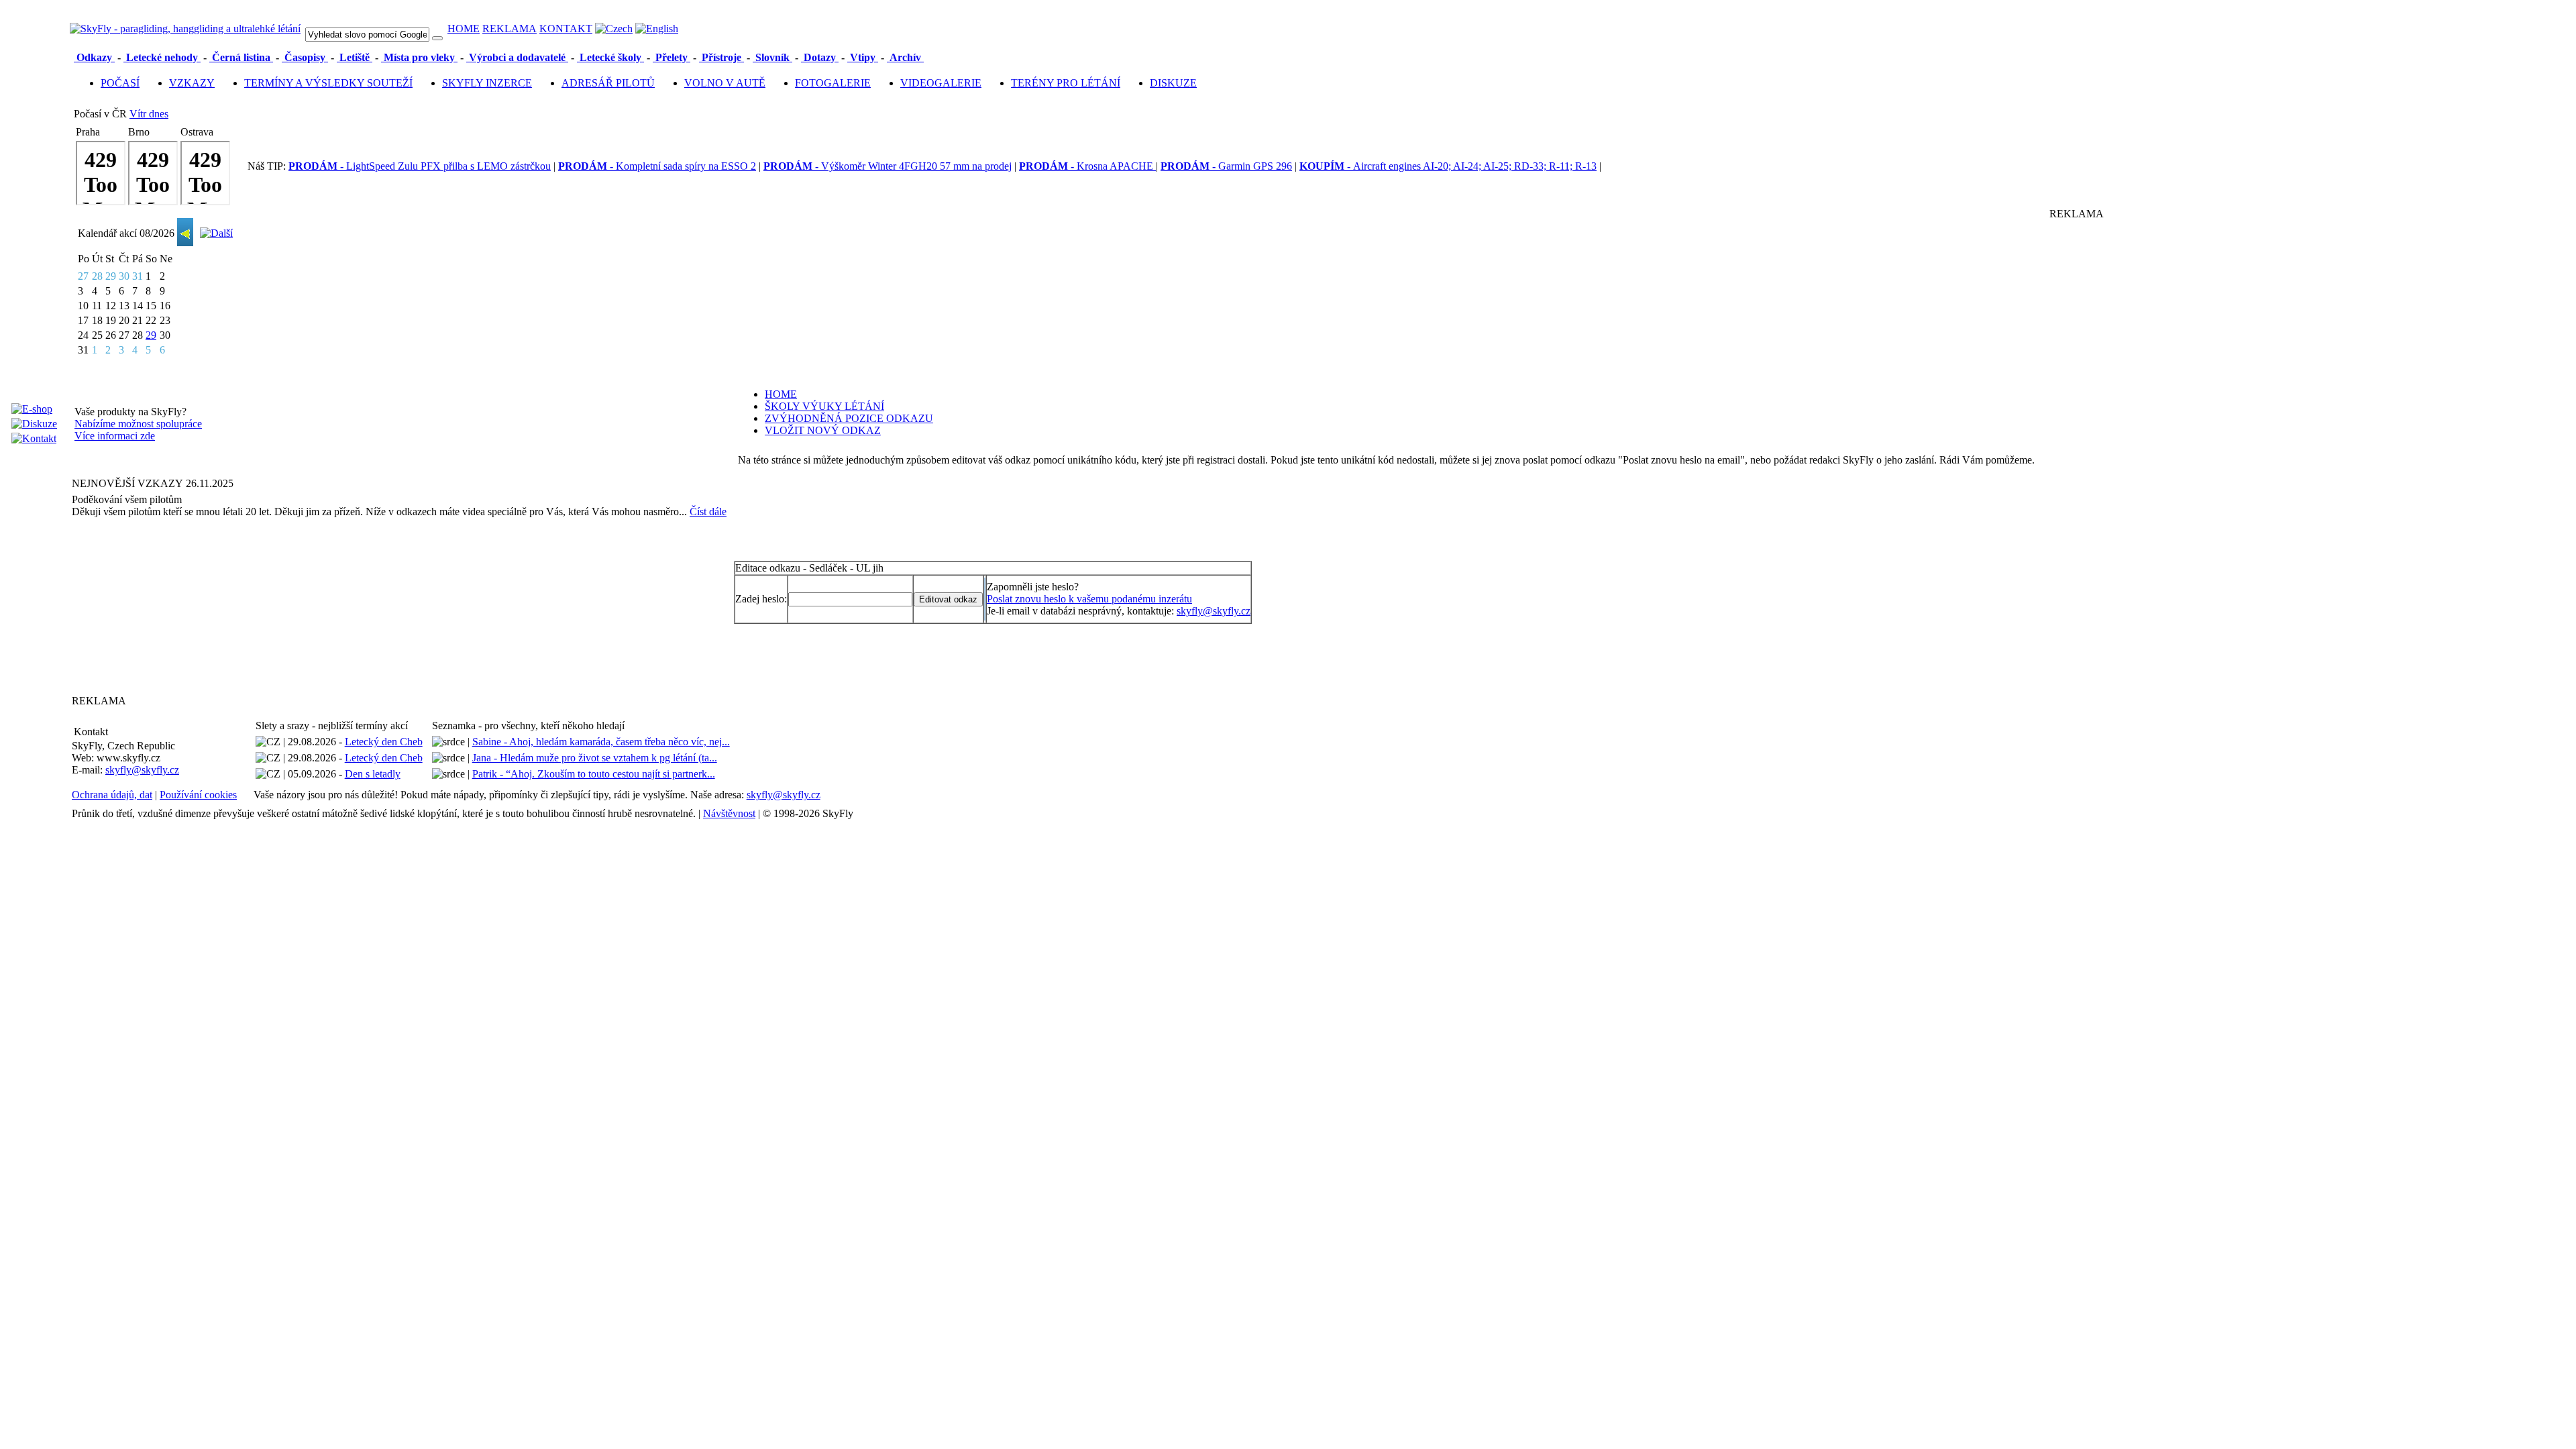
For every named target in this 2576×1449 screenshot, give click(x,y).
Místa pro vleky (419, 57)
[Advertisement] (156, 606)
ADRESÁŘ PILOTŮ (608, 83)
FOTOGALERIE (833, 83)
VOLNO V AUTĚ (725, 83)
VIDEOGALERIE (941, 83)
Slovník (772, 57)
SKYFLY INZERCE (487, 83)
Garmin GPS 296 (1226, 166)
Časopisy (305, 57)
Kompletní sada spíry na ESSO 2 (657, 166)
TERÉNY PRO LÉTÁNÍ (1066, 83)
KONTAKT (566, 29)
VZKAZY (192, 83)
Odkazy (94, 57)
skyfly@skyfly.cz (1214, 611)
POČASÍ (120, 83)
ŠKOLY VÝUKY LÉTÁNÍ (824, 406)
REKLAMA (509, 29)
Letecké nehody (162, 57)
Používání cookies (198, 795)
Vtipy (863, 57)
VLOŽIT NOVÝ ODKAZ (823, 430)
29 (151, 335)
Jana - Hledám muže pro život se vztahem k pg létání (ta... (595, 758)
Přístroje (721, 57)
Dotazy (820, 57)
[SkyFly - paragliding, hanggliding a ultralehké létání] (185, 29)
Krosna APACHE (1087, 166)
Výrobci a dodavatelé (517, 57)
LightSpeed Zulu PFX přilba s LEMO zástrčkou (420, 166)
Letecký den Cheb (384, 742)
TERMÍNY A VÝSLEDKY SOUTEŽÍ (328, 83)
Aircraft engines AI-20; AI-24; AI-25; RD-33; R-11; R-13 (1448, 166)
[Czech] (614, 29)
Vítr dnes (149, 114)
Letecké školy (610, 57)
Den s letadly (373, 774)
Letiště (355, 57)
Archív (905, 57)
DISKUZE (1173, 83)
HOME (464, 29)
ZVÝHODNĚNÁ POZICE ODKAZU (849, 418)
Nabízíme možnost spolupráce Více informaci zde (138, 430)
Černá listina (241, 57)
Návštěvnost (729, 813)
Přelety (672, 57)
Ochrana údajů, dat (112, 795)
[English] (657, 29)
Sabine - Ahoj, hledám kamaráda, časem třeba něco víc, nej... (601, 742)
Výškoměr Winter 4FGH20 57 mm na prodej (888, 166)
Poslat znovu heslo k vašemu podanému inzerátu (1089, 599)
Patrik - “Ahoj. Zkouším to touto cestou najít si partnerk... (594, 774)
